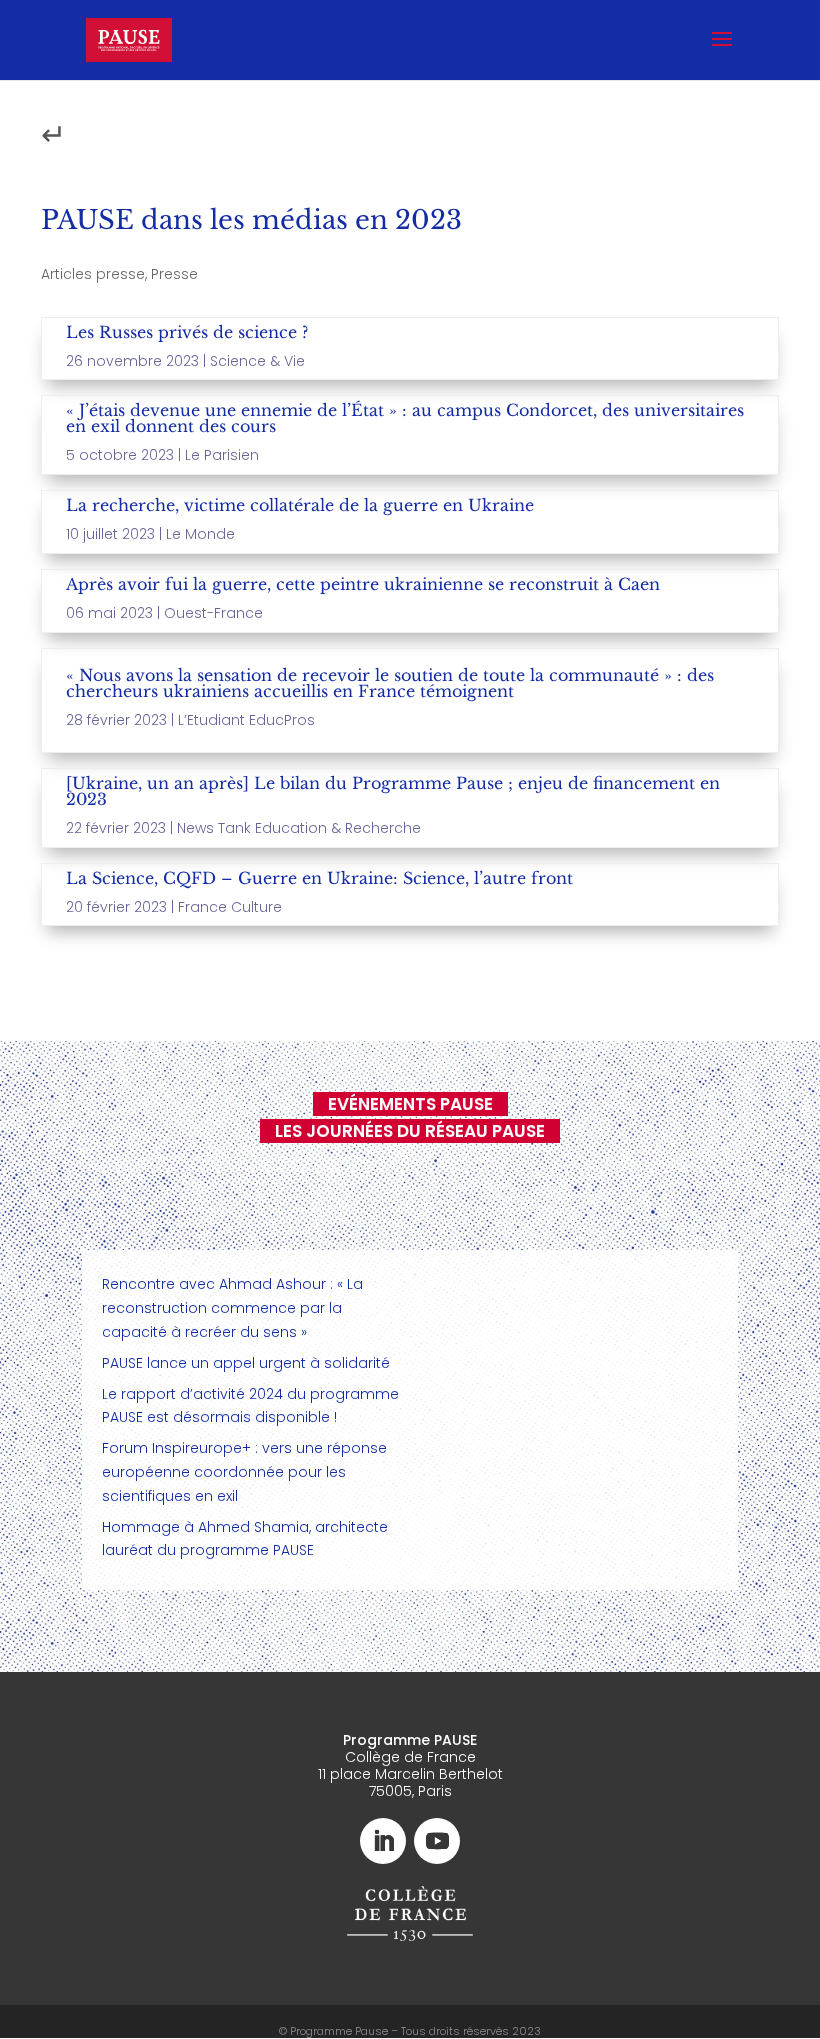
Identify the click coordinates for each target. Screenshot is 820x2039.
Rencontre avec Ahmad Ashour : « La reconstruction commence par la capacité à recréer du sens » (232, 1308)
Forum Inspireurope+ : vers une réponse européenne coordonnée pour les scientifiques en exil (244, 1472)
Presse (174, 274)
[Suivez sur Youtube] (437, 1841)
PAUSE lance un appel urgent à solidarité (246, 1363)
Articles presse (93, 274)
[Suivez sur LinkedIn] (383, 1841)
